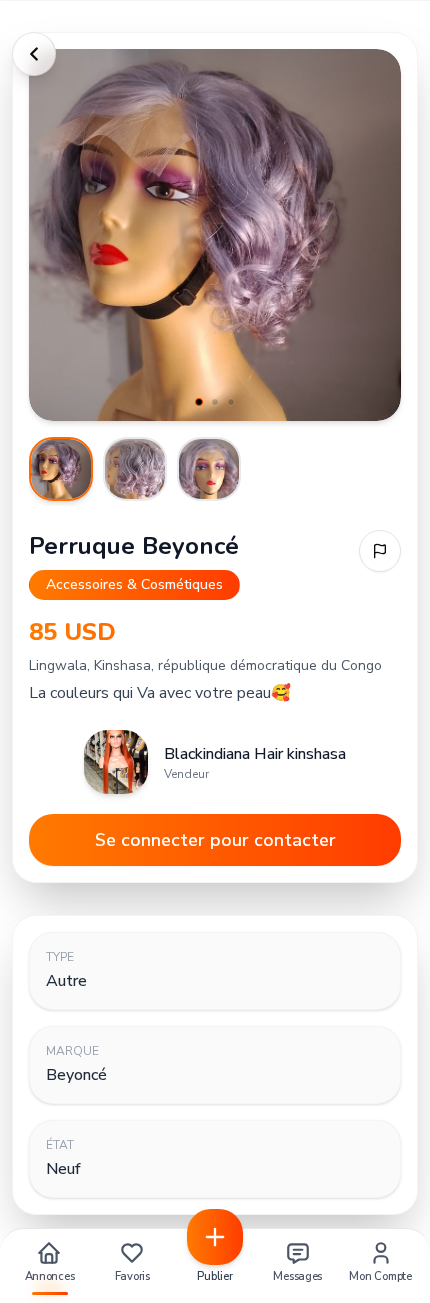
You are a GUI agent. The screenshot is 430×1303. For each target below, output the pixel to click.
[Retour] (34, 54)
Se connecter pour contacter (215, 840)
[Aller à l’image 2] (135, 469)
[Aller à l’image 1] (61, 469)
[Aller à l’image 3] (209, 469)
